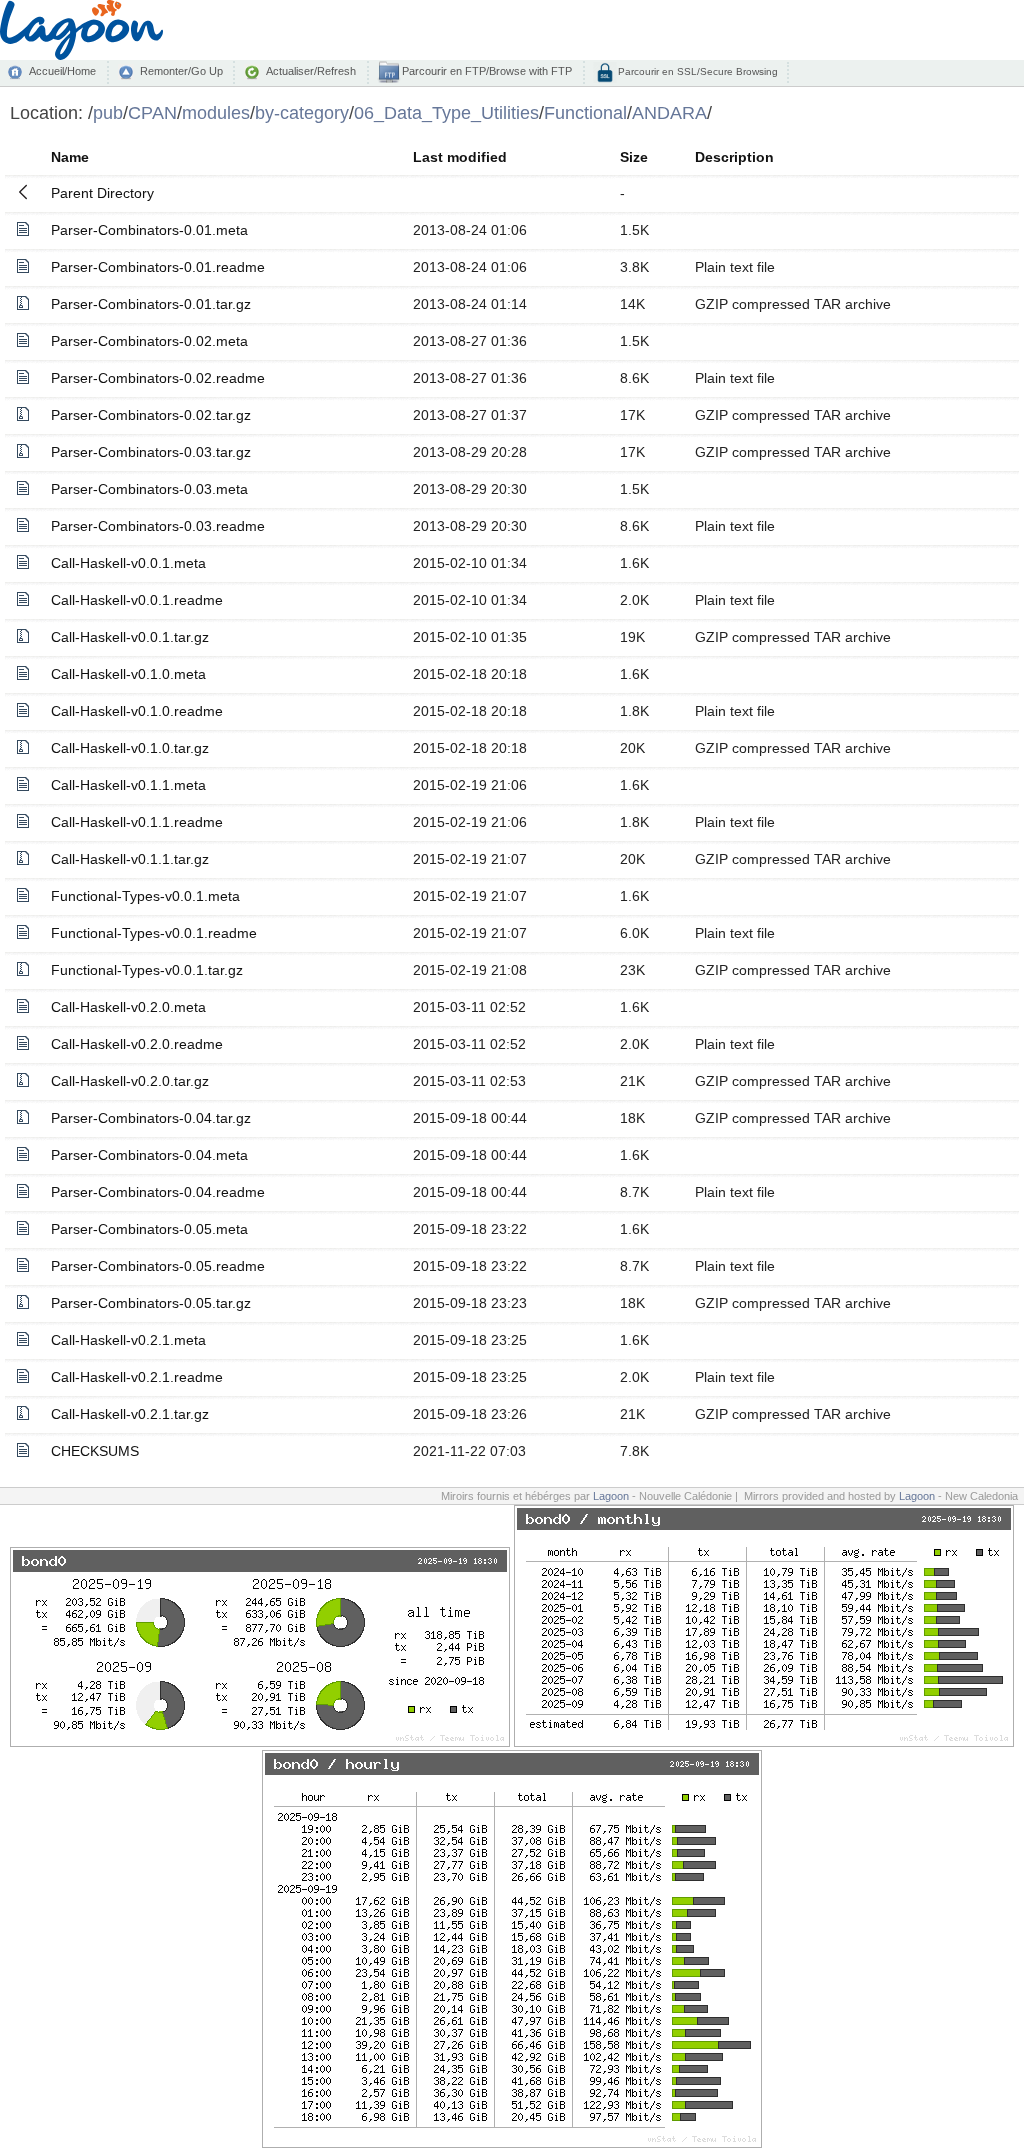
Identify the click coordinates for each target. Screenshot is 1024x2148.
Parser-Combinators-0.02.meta (149, 341)
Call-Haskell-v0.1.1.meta (128, 785)
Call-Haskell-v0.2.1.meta (128, 1340)
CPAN (152, 112)
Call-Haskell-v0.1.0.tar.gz (130, 748)
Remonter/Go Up (181, 71)
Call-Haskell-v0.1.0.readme (137, 711)
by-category (302, 112)
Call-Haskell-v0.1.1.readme (137, 822)
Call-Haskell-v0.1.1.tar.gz (130, 859)
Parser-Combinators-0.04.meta (149, 1155)
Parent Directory (102, 193)
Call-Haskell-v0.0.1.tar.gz (130, 637)
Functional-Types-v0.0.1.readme (154, 933)
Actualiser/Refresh (311, 71)
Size (634, 157)
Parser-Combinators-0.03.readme (158, 526)
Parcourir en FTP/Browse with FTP (485, 71)
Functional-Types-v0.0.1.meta (145, 896)
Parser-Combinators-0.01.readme (158, 267)
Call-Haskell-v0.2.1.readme (137, 1377)
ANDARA (669, 112)
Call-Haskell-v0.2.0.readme (137, 1044)
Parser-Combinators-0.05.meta (149, 1229)
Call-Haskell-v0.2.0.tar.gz (130, 1081)
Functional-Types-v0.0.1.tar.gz (147, 970)
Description (734, 157)
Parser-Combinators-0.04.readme (158, 1192)
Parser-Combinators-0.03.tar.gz (151, 452)
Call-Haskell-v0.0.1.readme (137, 600)
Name (70, 157)
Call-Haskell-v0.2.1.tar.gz (130, 1414)
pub (108, 112)
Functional (585, 112)
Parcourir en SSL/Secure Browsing (696, 71)
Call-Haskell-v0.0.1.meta (128, 563)
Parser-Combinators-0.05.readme (158, 1266)
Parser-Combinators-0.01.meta (149, 230)
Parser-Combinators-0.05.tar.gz (151, 1303)
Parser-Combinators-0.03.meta (149, 489)
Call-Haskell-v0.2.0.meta (128, 1007)
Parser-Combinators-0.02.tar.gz (151, 415)
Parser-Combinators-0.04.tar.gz (151, 1118)
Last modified (460, 157)
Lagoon (611, 1496)
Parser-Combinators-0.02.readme (158, 378)
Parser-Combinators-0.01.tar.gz (151, 304)
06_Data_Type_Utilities (446, 112)
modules (216, 112)
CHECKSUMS (95, 1451)
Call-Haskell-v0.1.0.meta (128, 674)
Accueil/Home (62, 71)
